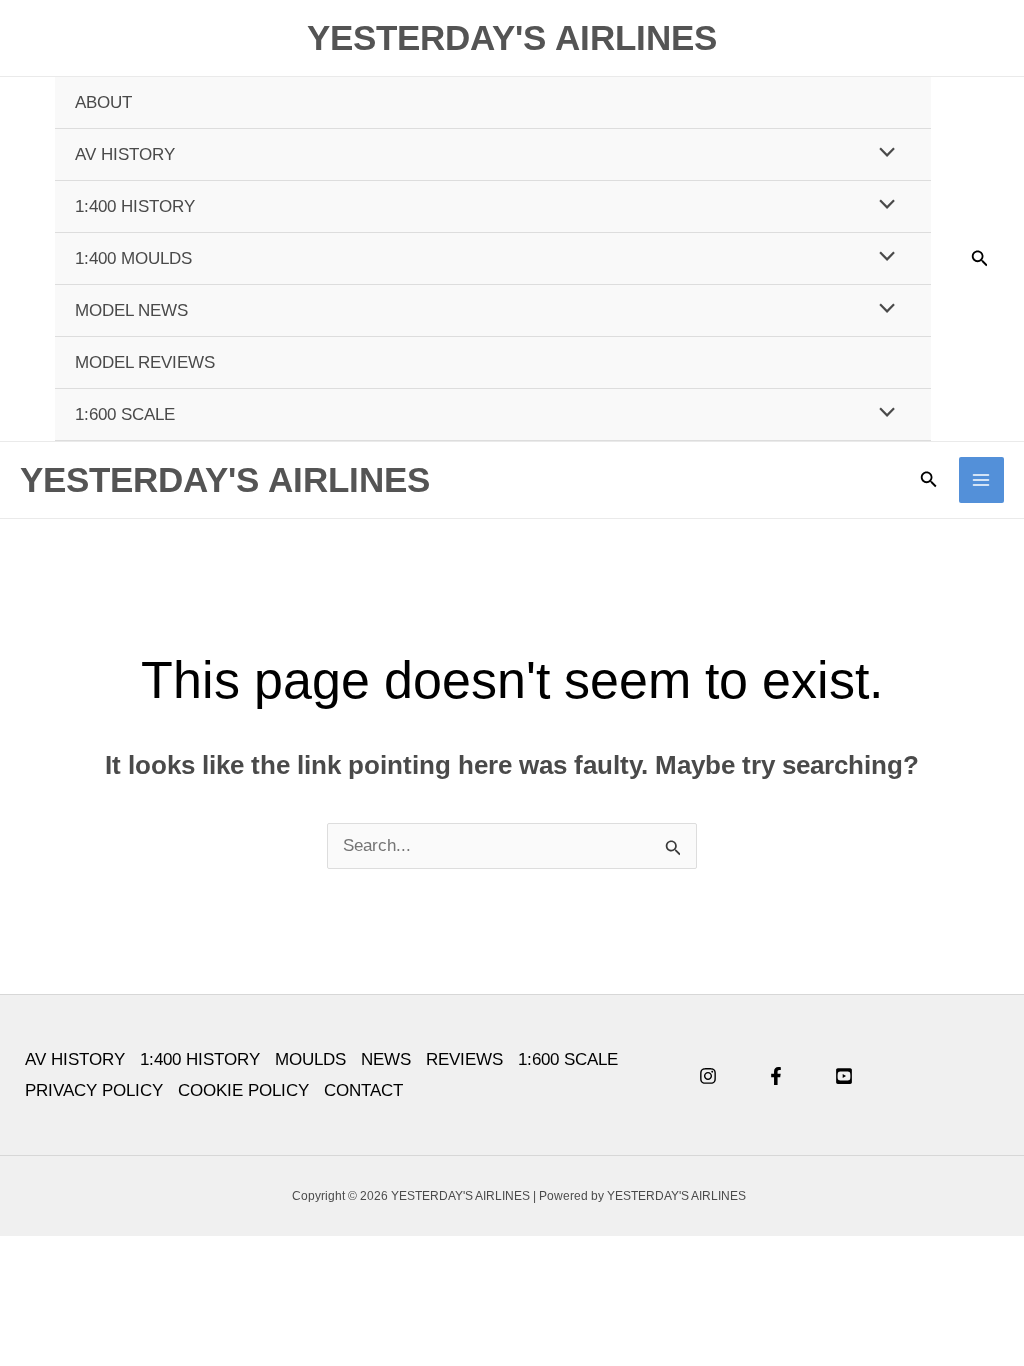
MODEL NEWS (131, 310)
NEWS (386, 1059)
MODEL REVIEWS (145, 362)
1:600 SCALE (125, 414)
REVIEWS (464, 1059)
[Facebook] (776, 1076)
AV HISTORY (125, 154)
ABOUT (103, 102)
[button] (980, 259)
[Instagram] (708, 1076)
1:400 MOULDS (133, 258)
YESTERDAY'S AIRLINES (512, 37)
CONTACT (363, 1090)
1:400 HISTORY (135, 206)
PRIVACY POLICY (94, 1090)
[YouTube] (844, 1076)
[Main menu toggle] (982, 480)
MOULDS (310, 1059)
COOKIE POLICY (243, 1090)
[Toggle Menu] (882, 153)
